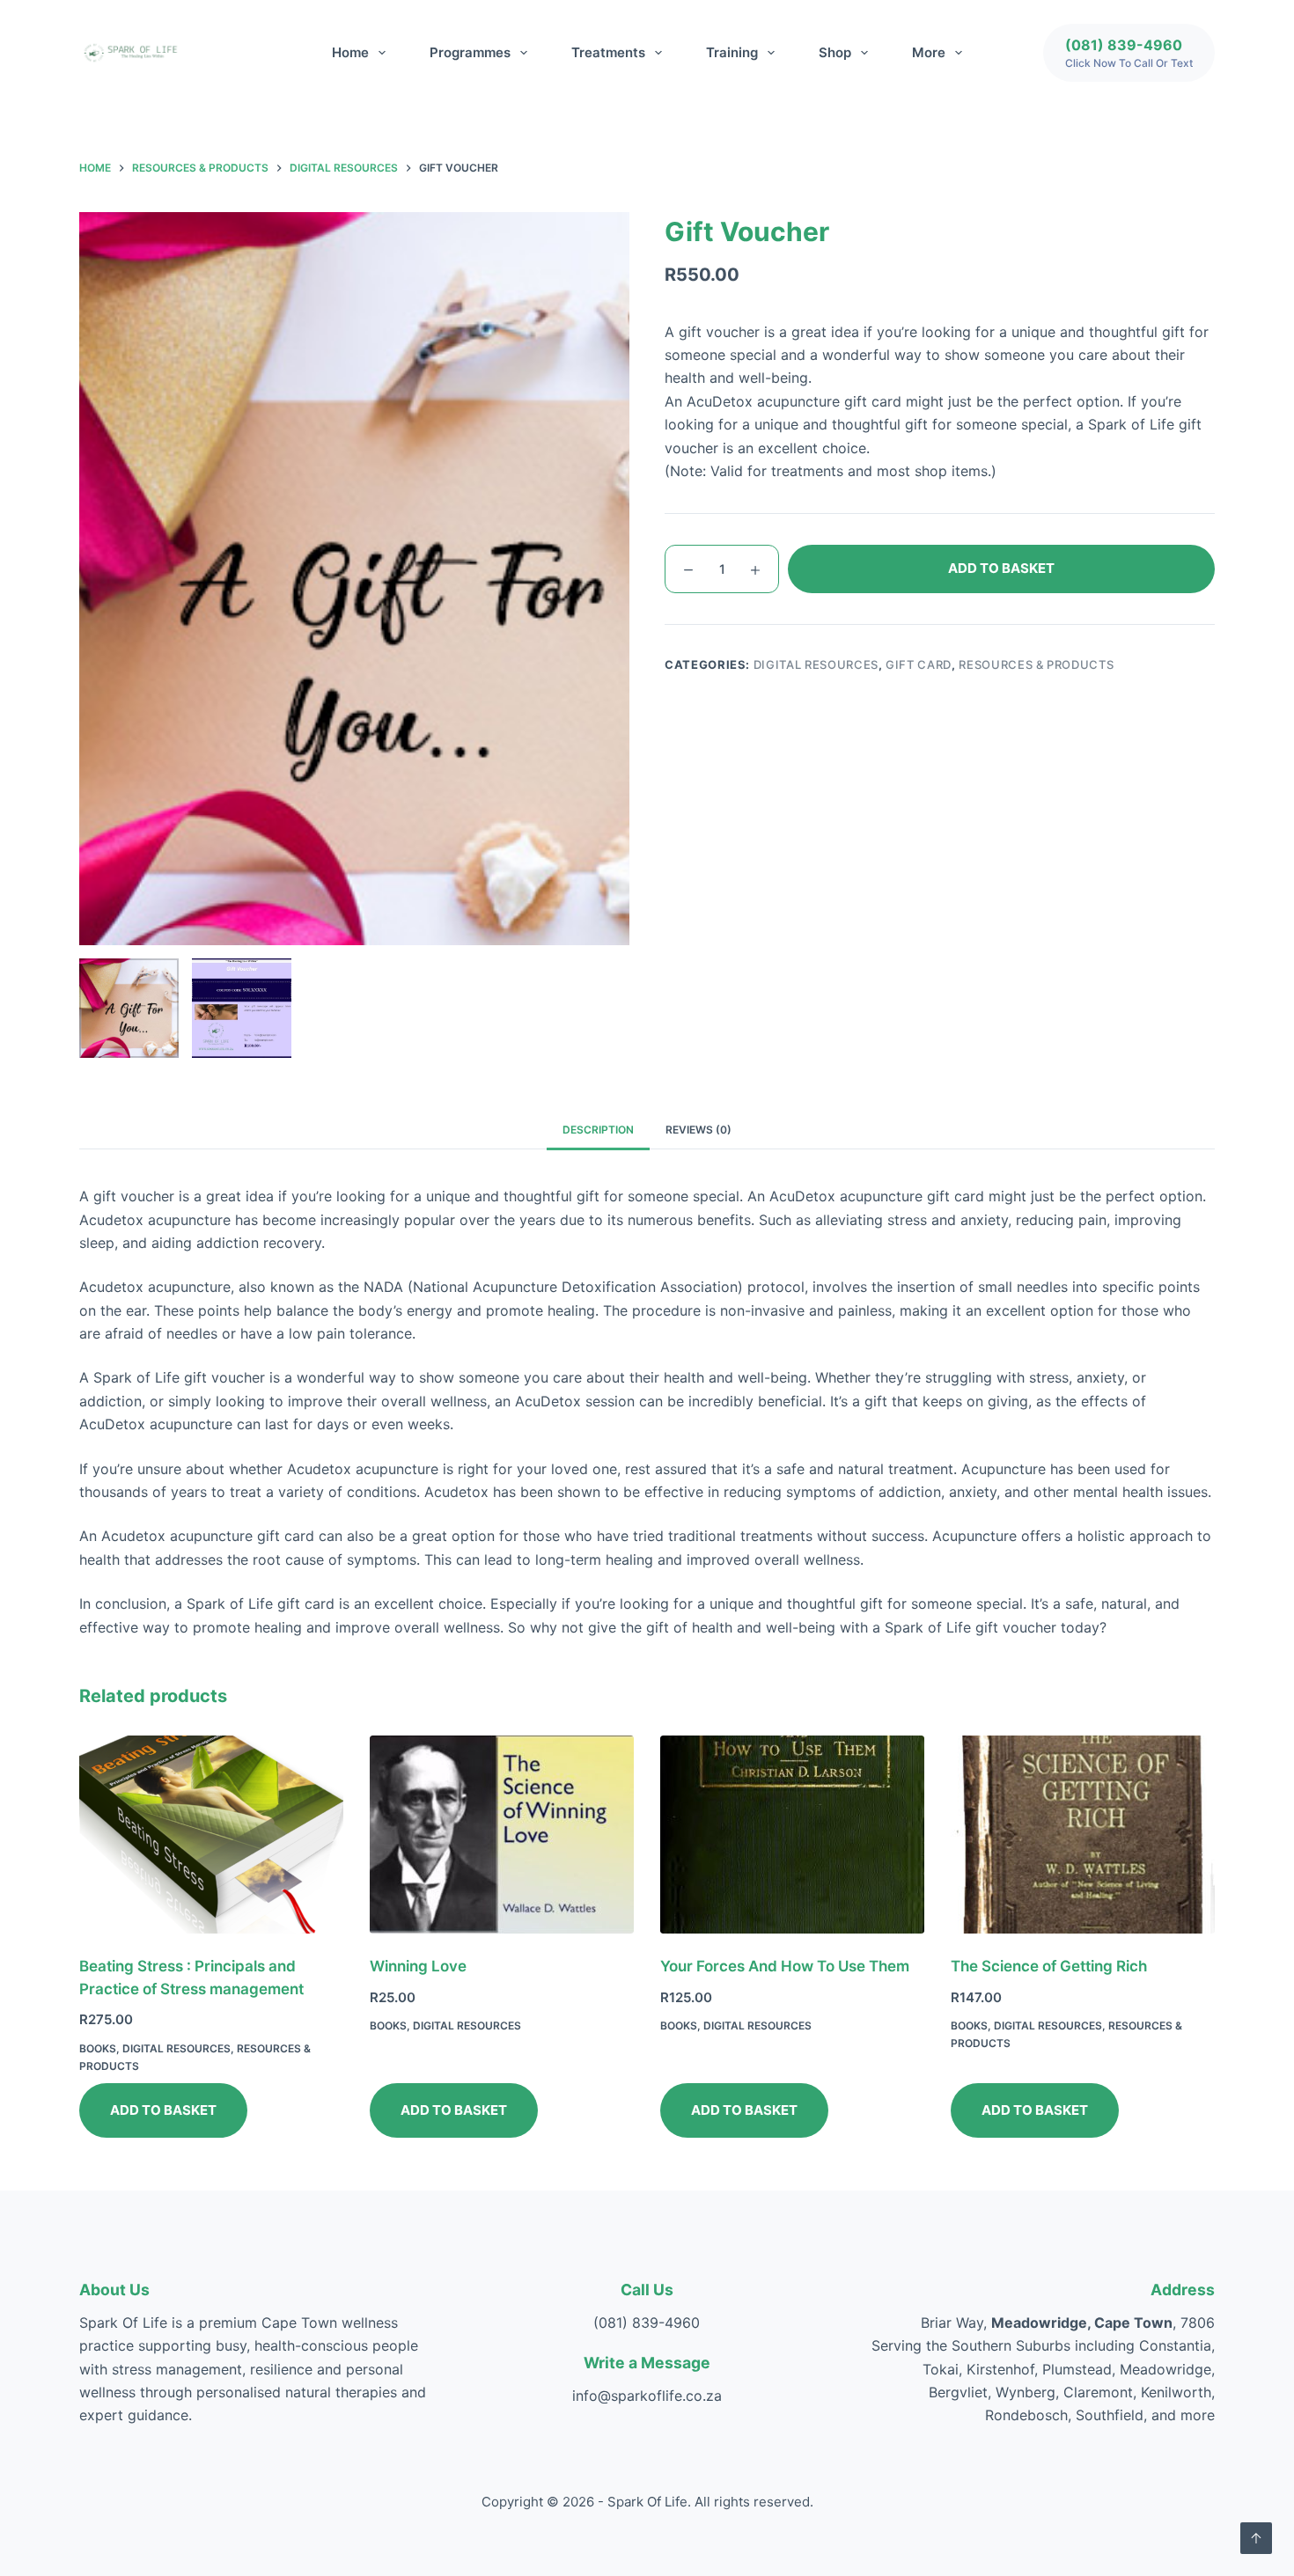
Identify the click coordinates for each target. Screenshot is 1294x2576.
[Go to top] (1256, 2538)
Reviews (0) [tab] (698, 1130)
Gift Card (919, 664)
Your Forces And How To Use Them (785, 1966)
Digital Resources (816, 664)
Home (350, 52)
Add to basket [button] (163, 2110)
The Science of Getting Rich (1049, 1966)
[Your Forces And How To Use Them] (792, 1835)
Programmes (470, 52)
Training (732, 52)
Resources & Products (1036, 664)
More (929, 52)
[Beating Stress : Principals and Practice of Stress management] (211, 1835)
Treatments (608, 52)
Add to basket (1001, 568)
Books (98, 2048)
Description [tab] (598, 1130)
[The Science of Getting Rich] (1083, 1835)
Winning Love (418, 1966)
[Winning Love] (502, 1835)
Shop (835, 52)
